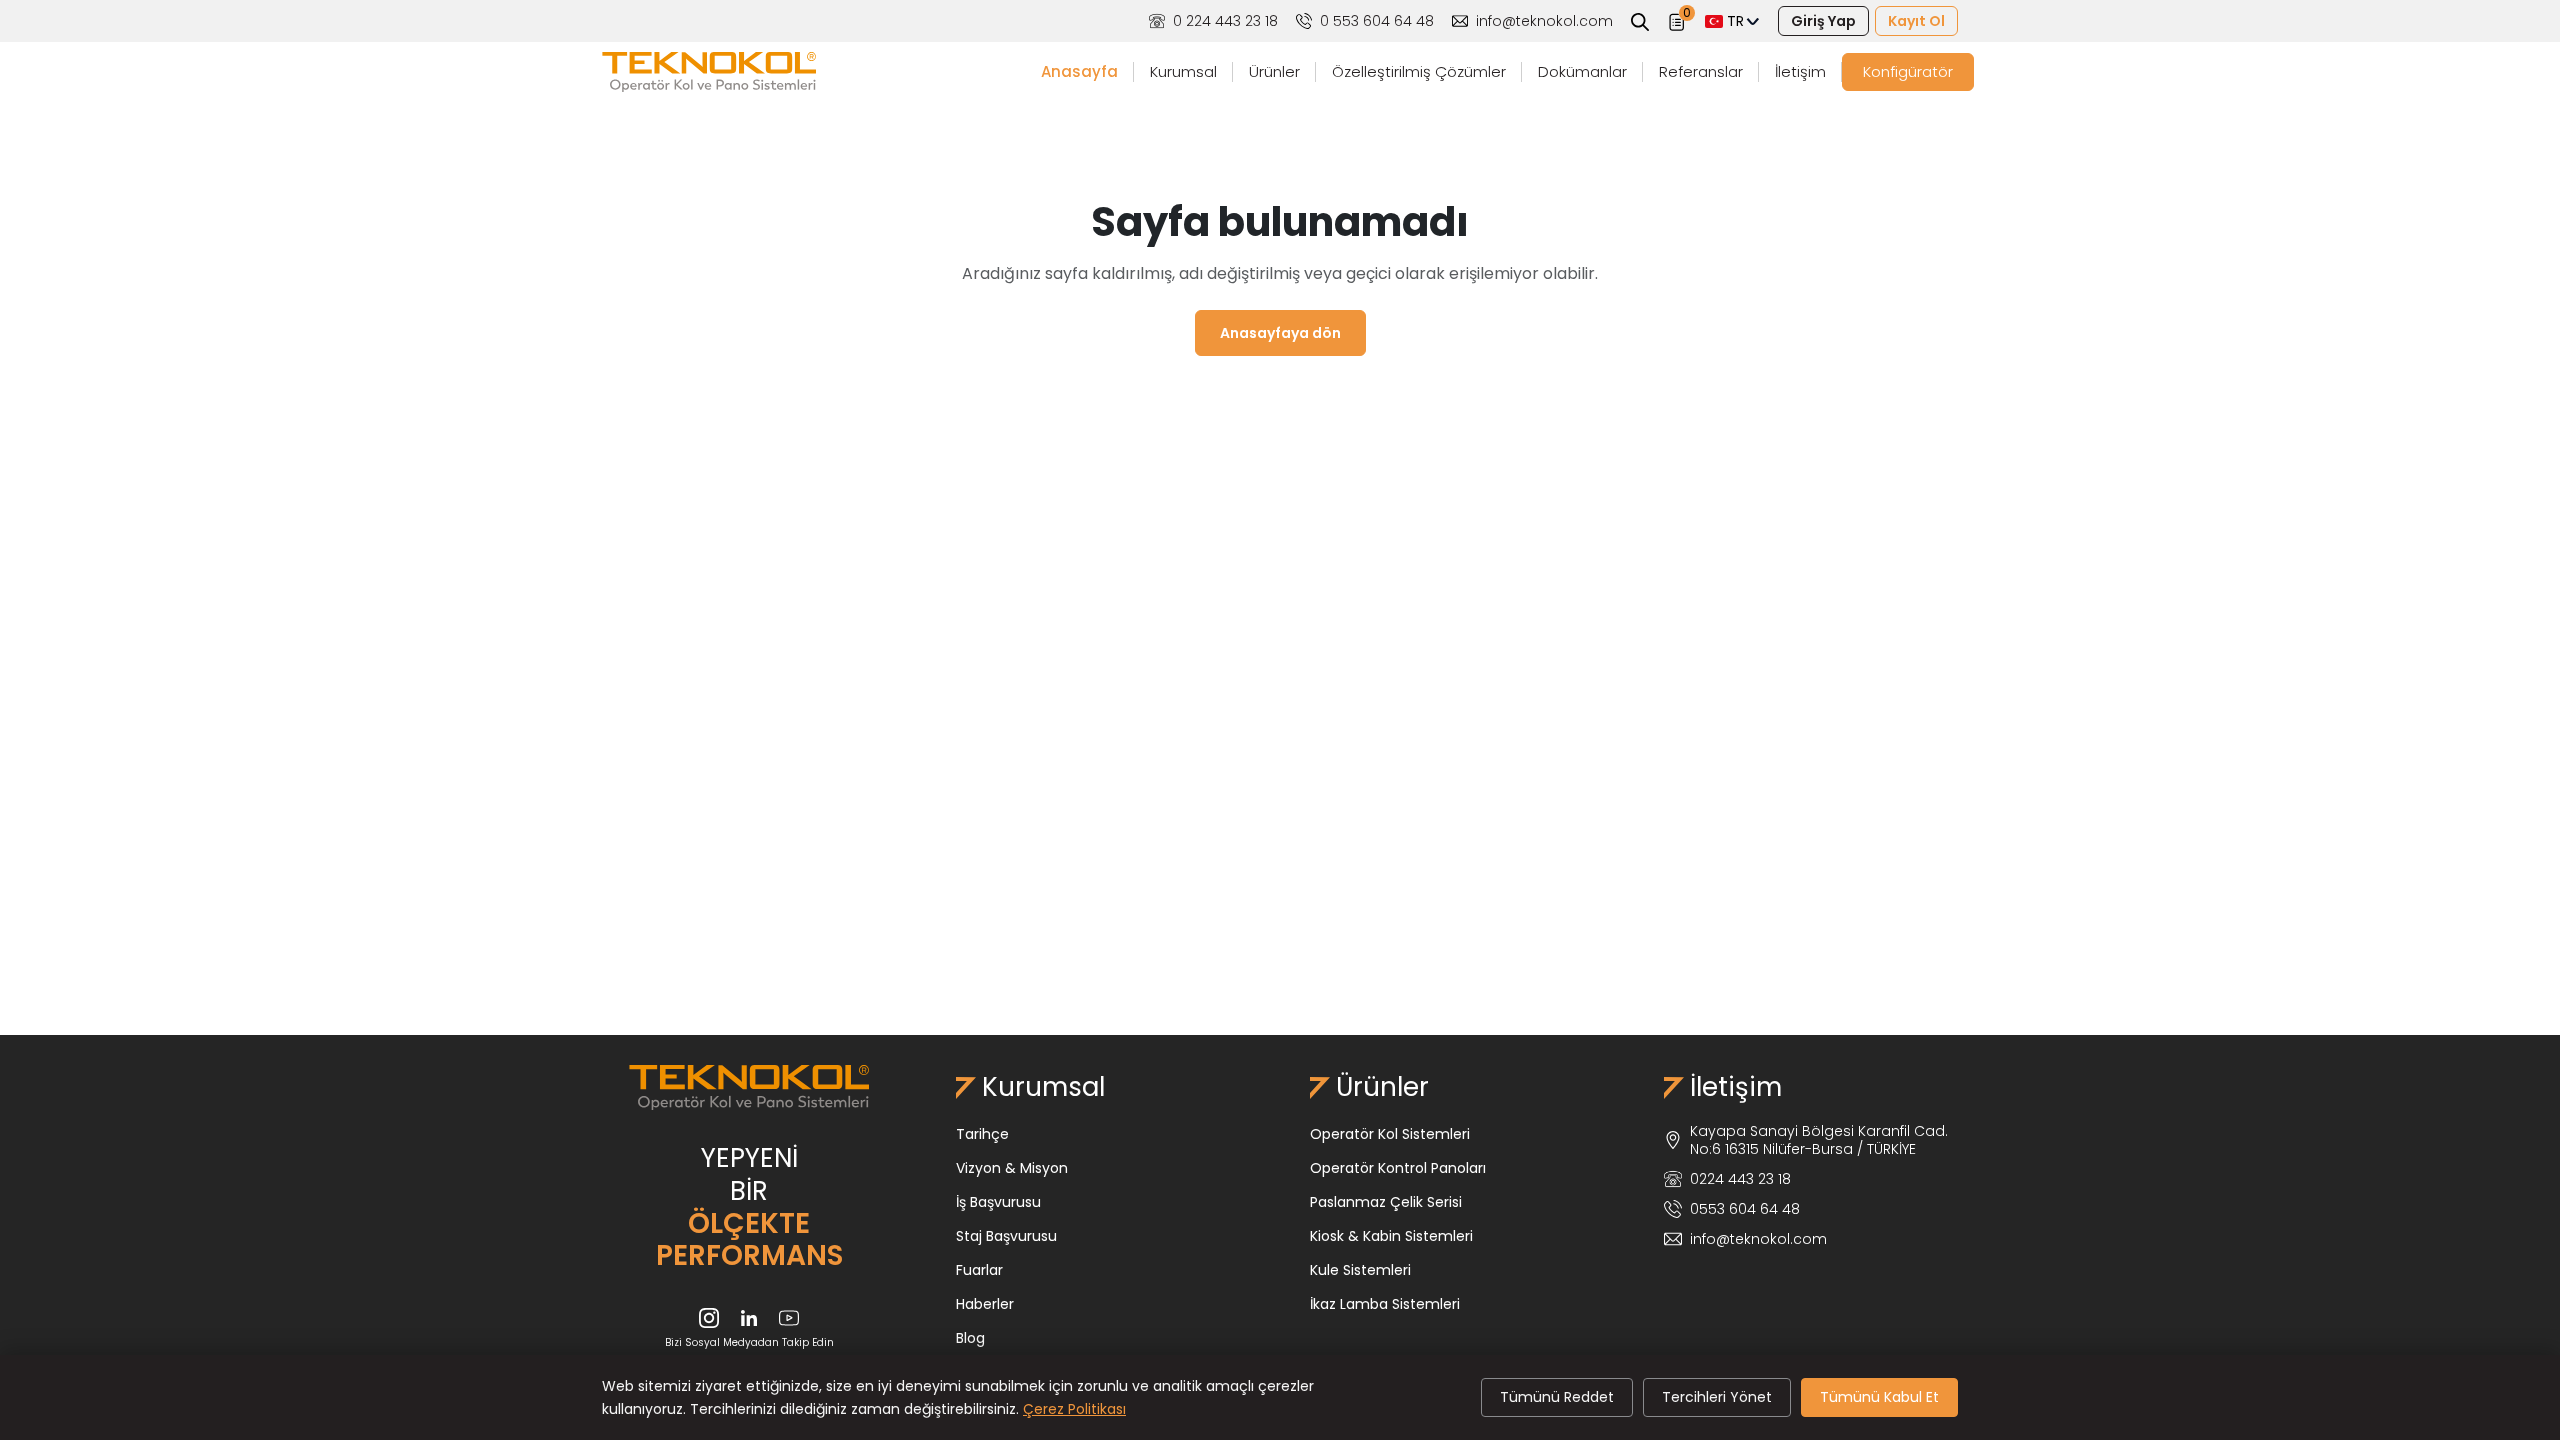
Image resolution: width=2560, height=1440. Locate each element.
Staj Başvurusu (1006, 1236)
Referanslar (1701, 71)
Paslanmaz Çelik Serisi (1386, 1202)
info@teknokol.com (1544, 21)
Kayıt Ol (1916, 21)
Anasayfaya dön (1280, 333)
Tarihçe (982, 1134)
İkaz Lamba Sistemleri (1385, 1304)
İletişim (1800, 71)
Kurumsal (1183, 71)
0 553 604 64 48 (1377, 21)
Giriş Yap (1823, 21)
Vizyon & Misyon (1012, 1168)
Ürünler (1274, 71)
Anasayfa (1079, 71)
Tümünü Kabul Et (1879, 1397)
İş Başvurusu (998, 1202)
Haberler (985, 1304)
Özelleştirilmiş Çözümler (1419, 71)
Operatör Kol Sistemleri (1390, 1134)
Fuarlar (979, 1270)
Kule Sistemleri (1360, 1270)
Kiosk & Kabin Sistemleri (1391, 1236)
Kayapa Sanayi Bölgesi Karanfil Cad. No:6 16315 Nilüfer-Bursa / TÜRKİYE (1819, 1140)
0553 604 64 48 (1745, 1209)
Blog (970, 1338)
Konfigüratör (1908, 71)
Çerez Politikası (1074, 1409)
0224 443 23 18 (1740, 1179)
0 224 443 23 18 (1225, 21)
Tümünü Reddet (1557, 1397)
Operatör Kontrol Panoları (1398, 1168)
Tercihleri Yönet (1717, 1397)
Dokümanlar (1582, 71)
